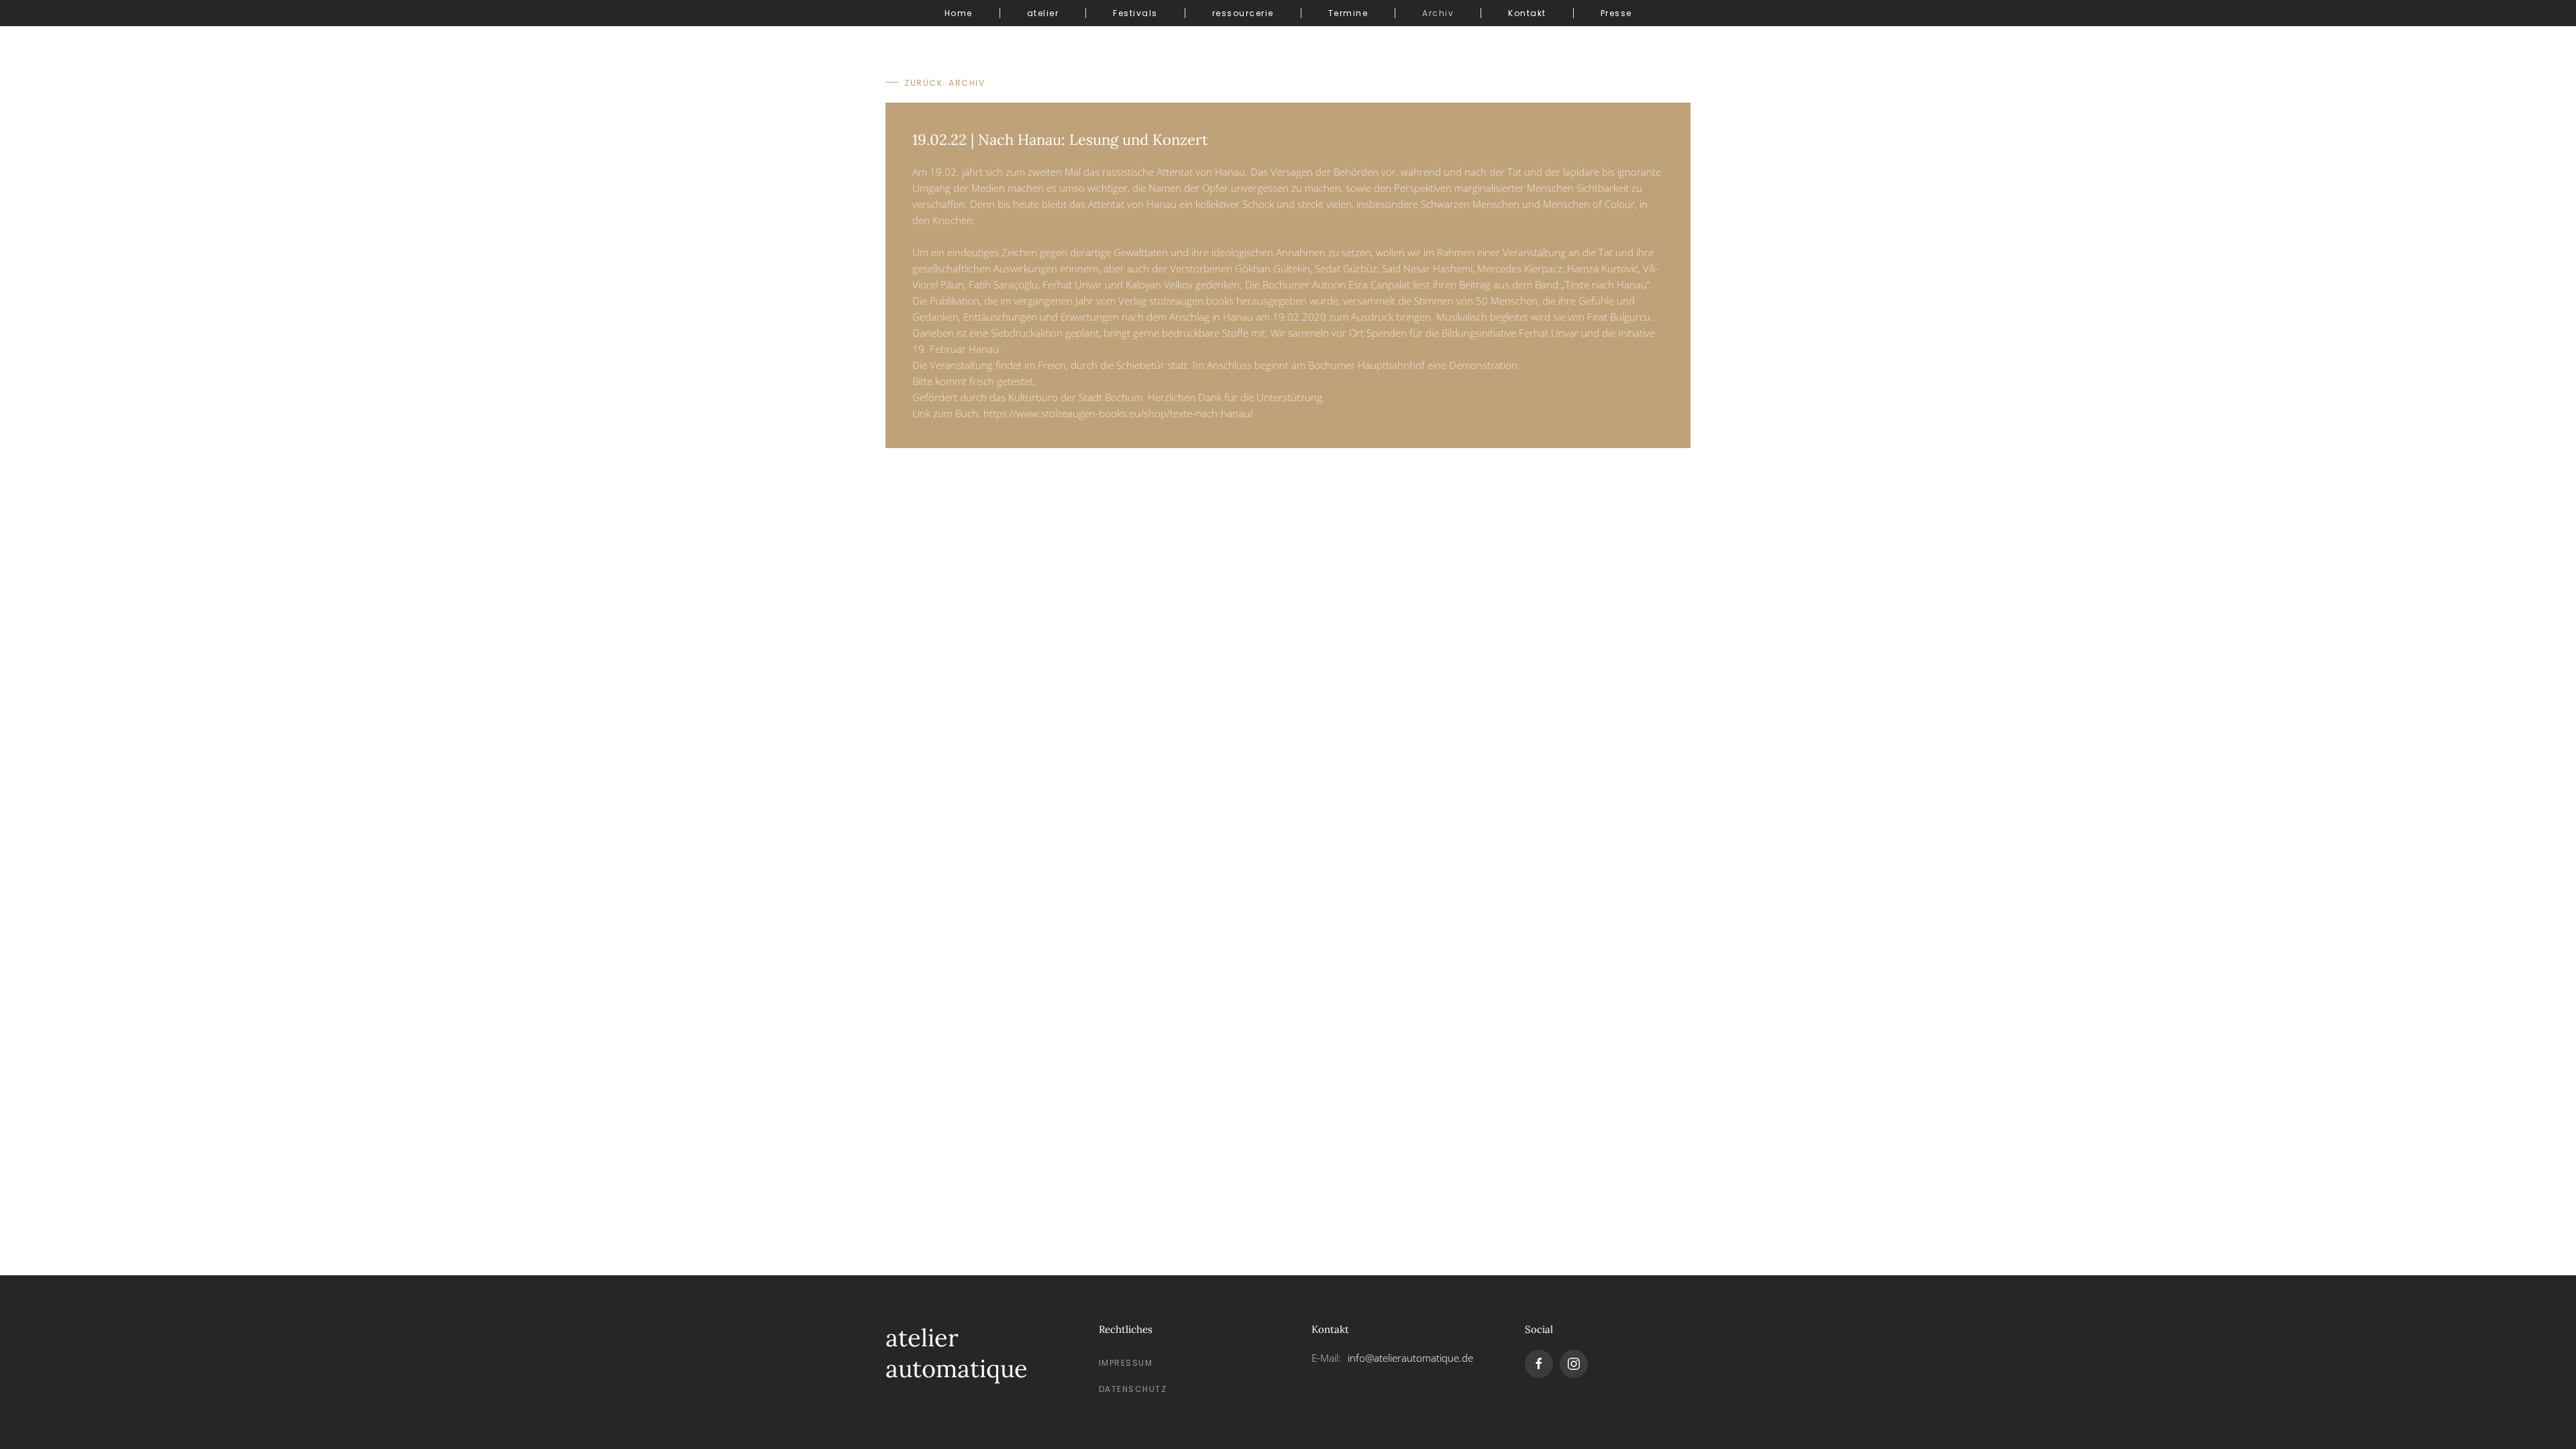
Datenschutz (1133, 1389)
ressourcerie (1243, 13)
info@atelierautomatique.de (1410, 1358)
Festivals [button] (1135, 13)
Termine (1348, 13)
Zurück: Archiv (945, 83)
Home (959, 13)
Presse (1616, 13)
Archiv (1438, 13)
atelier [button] (1043, 13)
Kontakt (1527, 13)
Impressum (1126, 1363)
